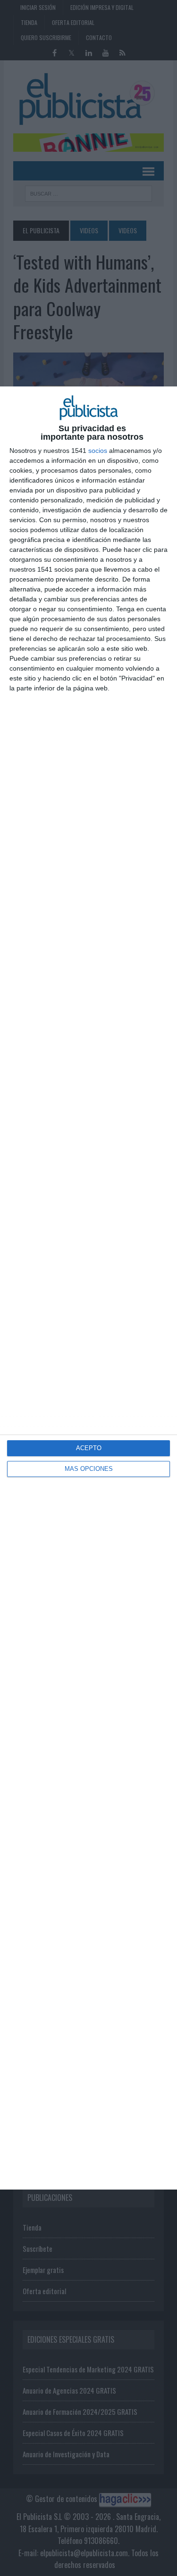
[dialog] (88, 1288)
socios (98, 451)
